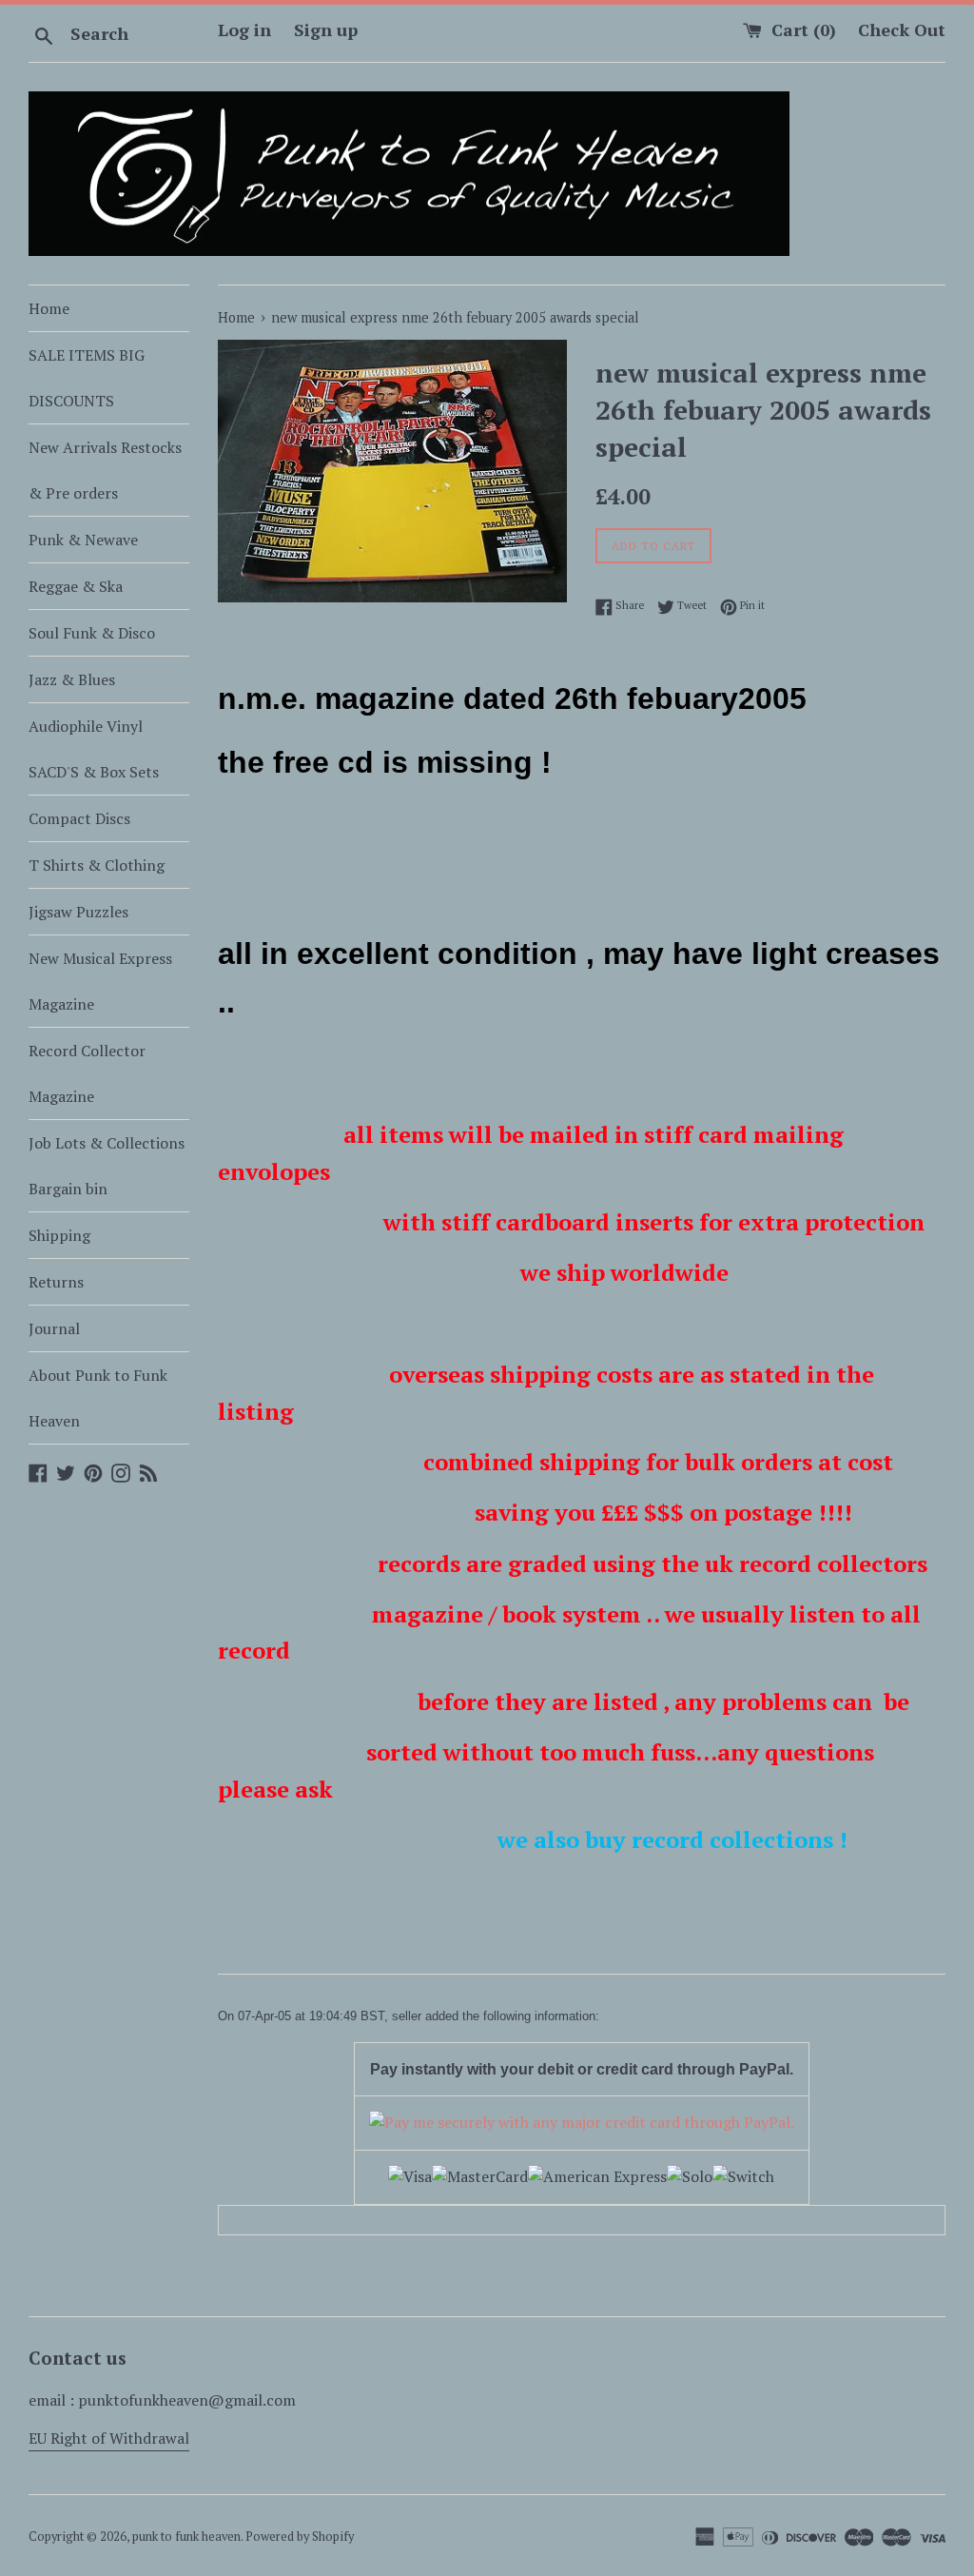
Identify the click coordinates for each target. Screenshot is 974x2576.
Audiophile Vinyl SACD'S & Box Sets (94, 749)
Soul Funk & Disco (92, 633)
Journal (54, 1328)
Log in (244, 29)
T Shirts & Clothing (97, 865)
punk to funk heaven (186, 2537)
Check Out (902, 29)
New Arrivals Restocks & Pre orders (105, 470)
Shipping (59, 1235)
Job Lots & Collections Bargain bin (107, 1166)
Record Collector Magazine (87, 1073)
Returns (56, 1282)
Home (49, 308)
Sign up (326, 29)
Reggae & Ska (76, 586)
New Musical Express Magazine (100, 981)
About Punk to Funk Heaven (98, 1398)
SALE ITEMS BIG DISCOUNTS (87, 378)
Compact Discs (79, 818)
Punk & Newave (83, 540)
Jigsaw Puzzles (78, 912)
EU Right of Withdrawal (109, 2438)
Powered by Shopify (300, 2537)
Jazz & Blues (72, 679)
